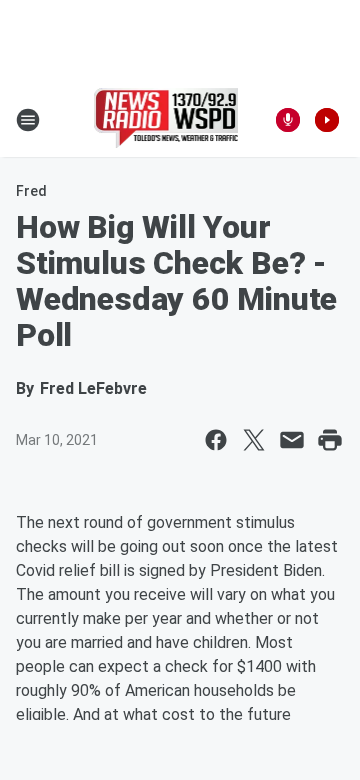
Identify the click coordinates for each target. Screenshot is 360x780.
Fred (31, 191)
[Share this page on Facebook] (216, 440)
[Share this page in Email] (292, 440)
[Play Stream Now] (327, 120)
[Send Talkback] (288, 120)
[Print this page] (330, 440)
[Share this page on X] (254, 440)
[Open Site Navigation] (28, 120)
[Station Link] (166, 120)
